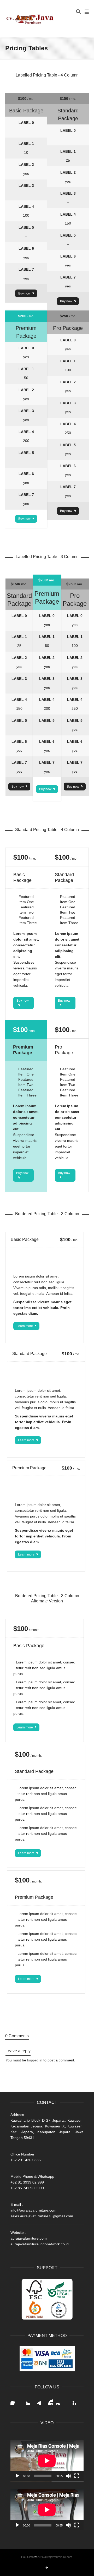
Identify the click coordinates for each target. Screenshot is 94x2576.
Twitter (26, 2400)
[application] (47, 2461)
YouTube (49, 2400)
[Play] (17, 2476)
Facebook (15, 2400)
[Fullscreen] (77, 2476)
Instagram (61, 2400)
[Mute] (68, 2476)
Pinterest (72, 2400)
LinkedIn (38, 2400)
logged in (35, 2060)
